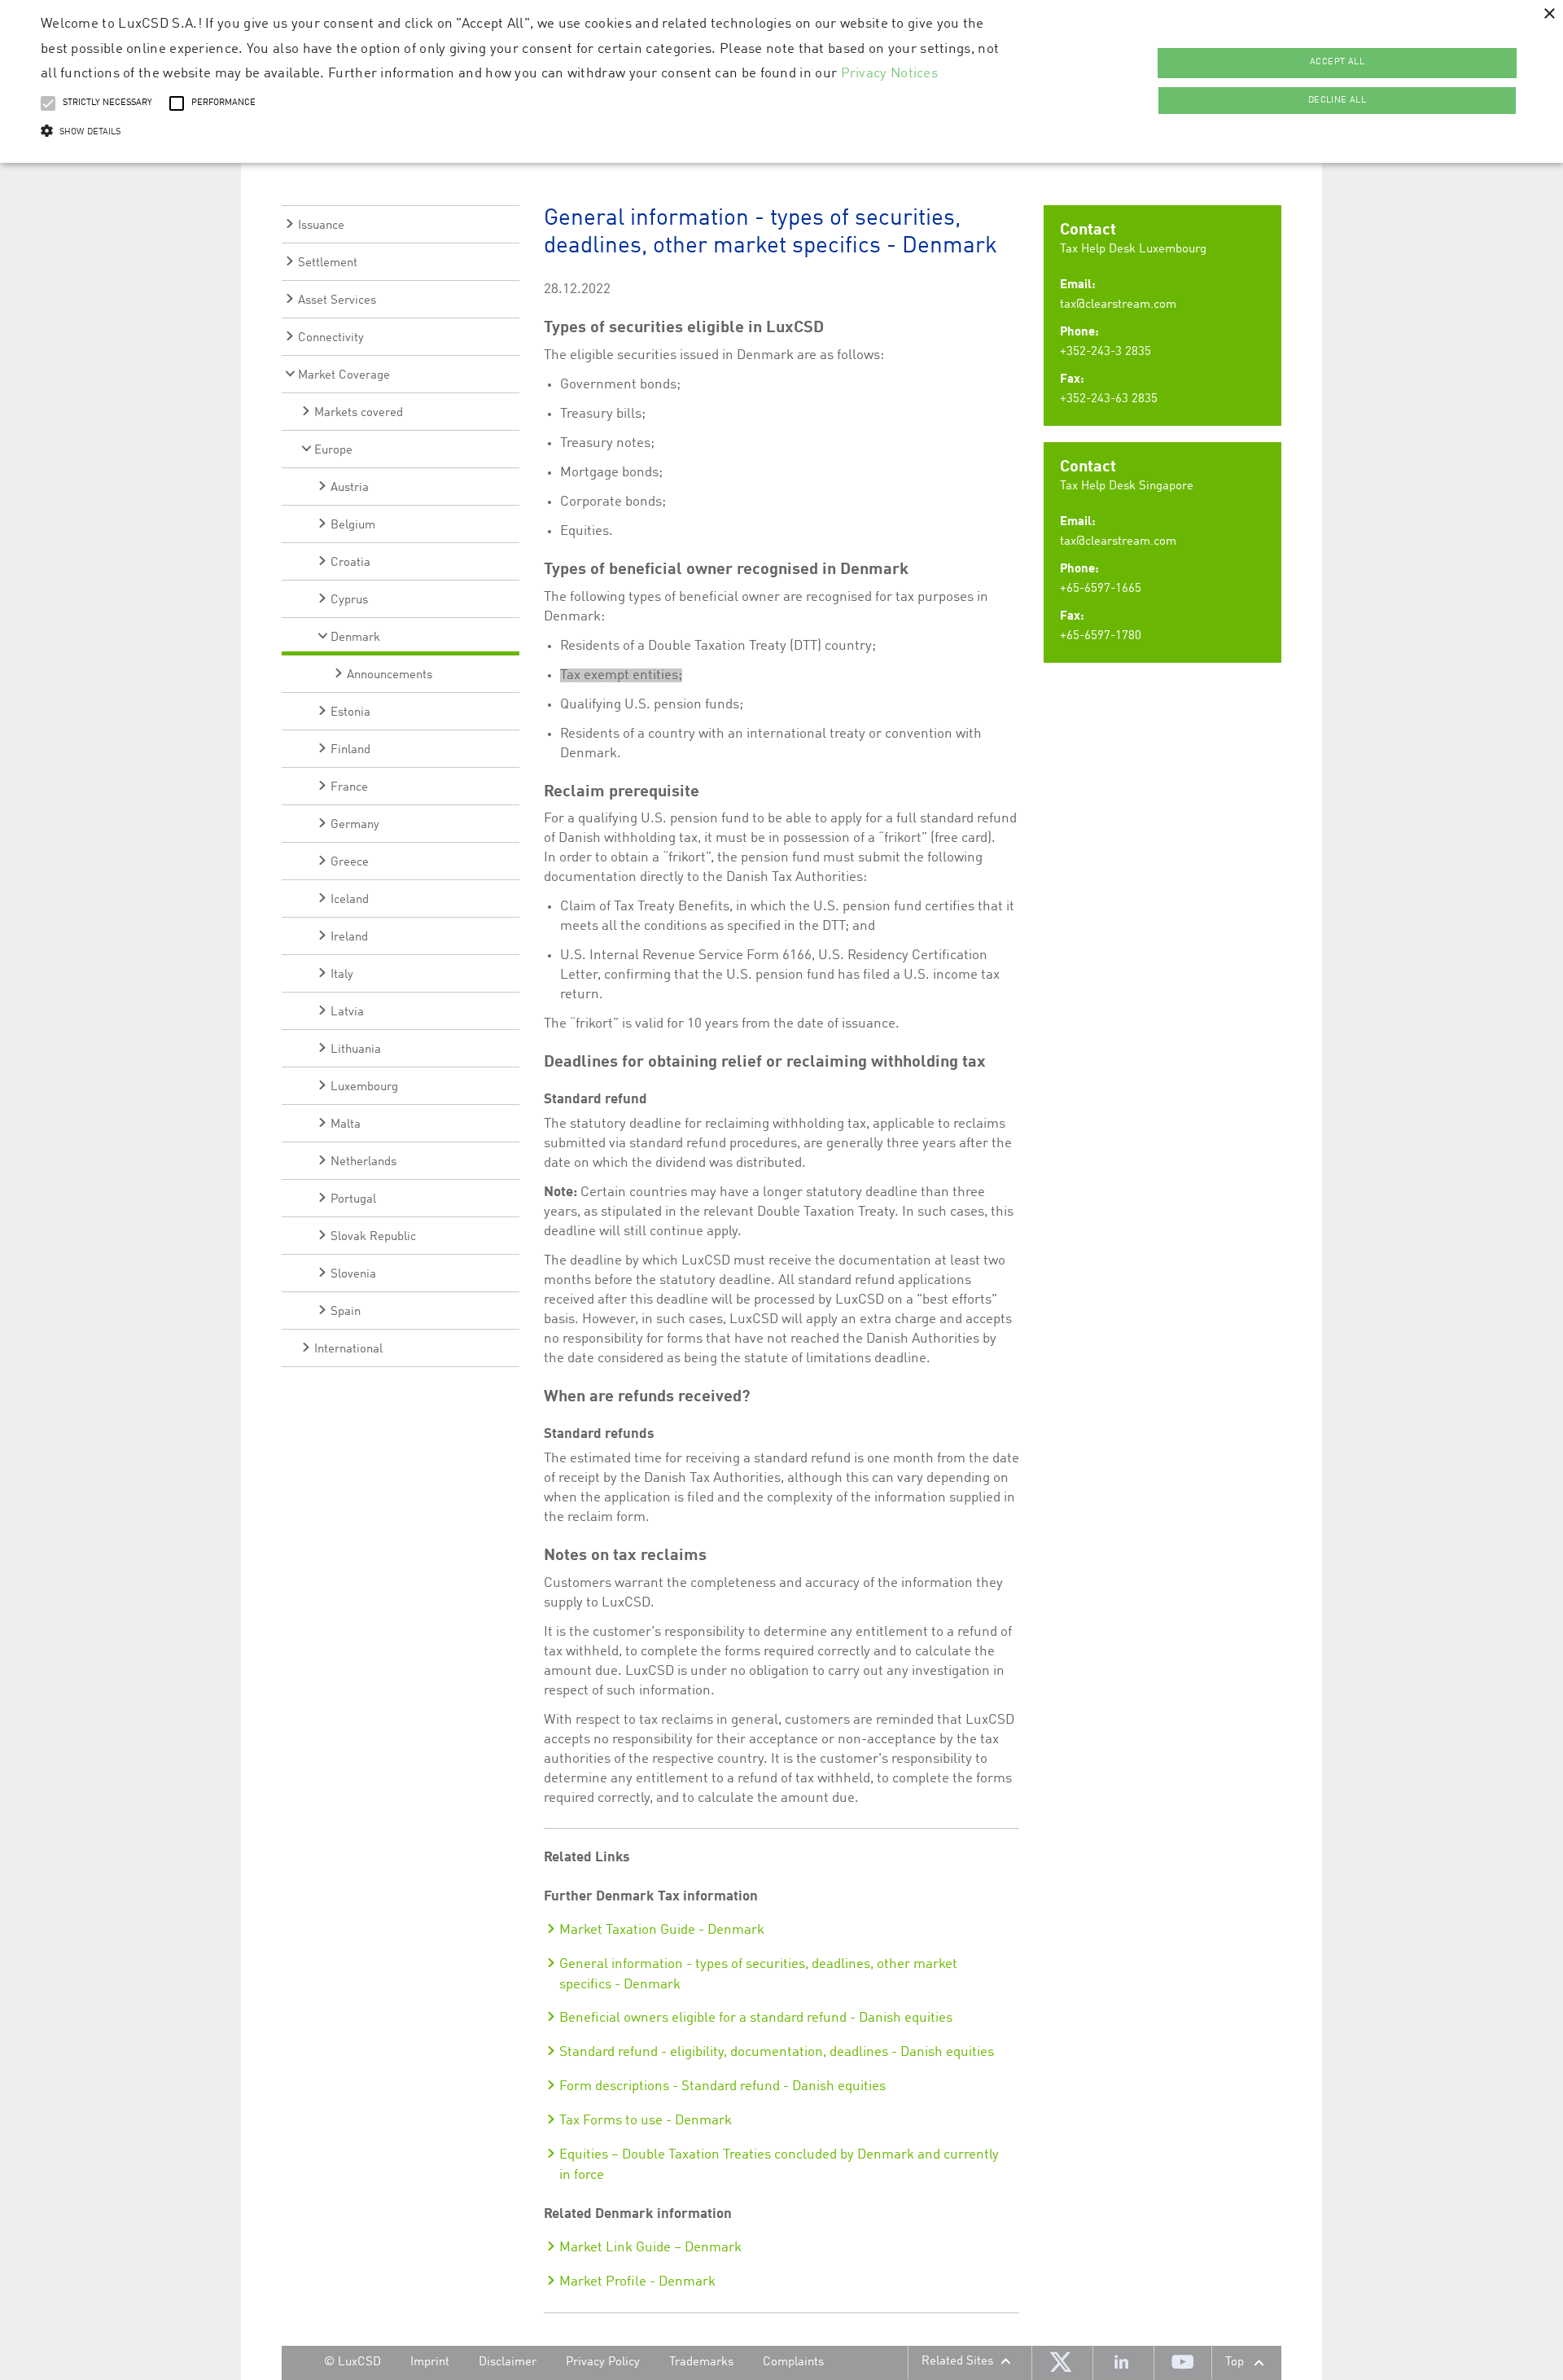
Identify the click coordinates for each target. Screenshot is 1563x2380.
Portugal (353, 1200)
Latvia (347, 1012)
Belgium (353, 526)
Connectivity (331, 338)
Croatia (350, 563)
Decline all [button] (1337, 101)
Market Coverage (344, 376)
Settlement (328, 263)
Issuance (321, 226)
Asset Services (337, 301)
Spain (346, 1312)
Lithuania (356, 1050)
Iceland (350, 900)
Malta (346, 1125)
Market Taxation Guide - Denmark (662, 1930)
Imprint (430, 2362)
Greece (350, 863)
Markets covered (359, 413)
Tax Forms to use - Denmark (646, 2121)
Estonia (350, 713)
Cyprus (349, 600)
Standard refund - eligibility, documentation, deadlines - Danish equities (777, 2052)
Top (1235, 2362)
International (348, 1350)
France (349, 788)
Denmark (355, 638)
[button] (522, 132)
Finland (350, 750)
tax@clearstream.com (1118, 305)
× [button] (1549, 14)
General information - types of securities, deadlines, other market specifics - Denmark (758, 1975)
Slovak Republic (373, 1237)
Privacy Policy (603, 2362)
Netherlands (363, 1162)
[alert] (781, 81)
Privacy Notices (890, 74)
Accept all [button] (1337, 62)
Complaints (793, 2362)
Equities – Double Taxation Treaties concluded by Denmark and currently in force (779, 2165)
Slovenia (353, 1275)
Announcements (390, 675)
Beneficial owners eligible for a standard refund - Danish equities (756, 2018)
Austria (350, 488)
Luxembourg (364, 1087)
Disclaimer (508, 2362)
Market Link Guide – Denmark (650, 2248)
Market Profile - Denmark (637, 2282)
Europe (333, 451)
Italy (342, 975)
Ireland (349, 938)
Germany (355, 825)
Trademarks (701, 2362)
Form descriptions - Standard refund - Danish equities (722, 2086)
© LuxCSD (352, 2362)
